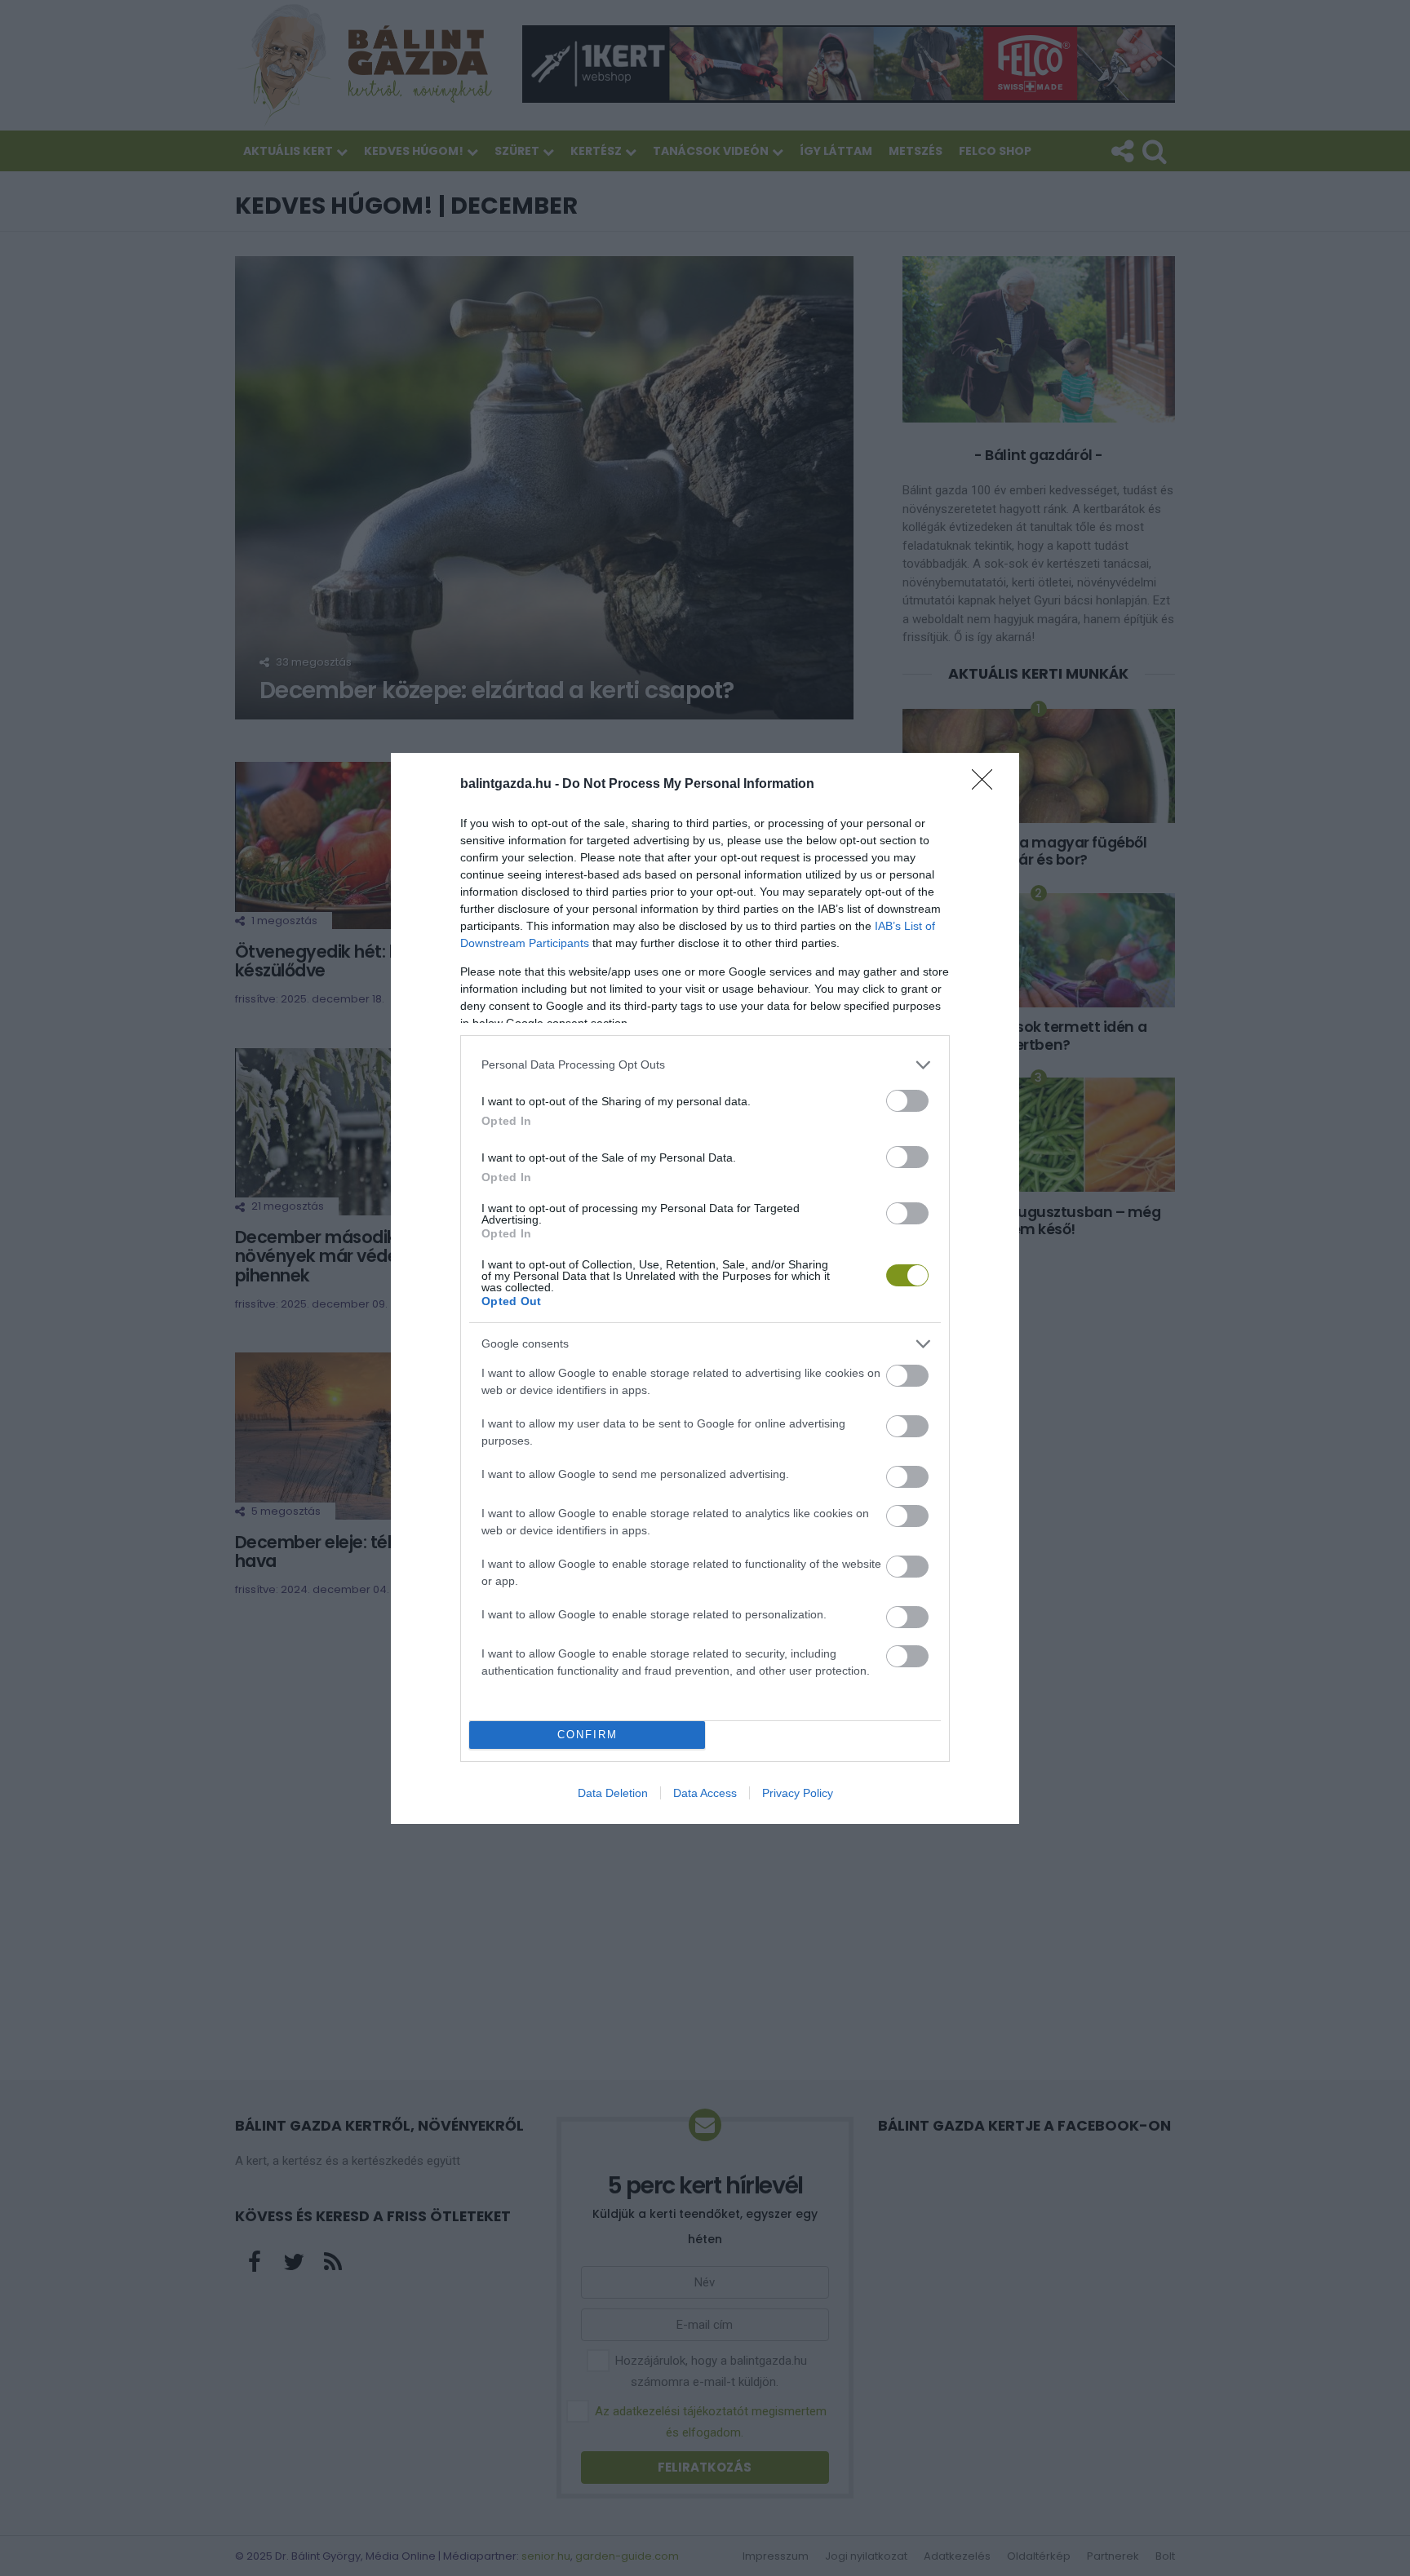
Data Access (705, 1793)
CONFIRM (587, 1735)
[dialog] (705, 1288)
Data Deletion (613, 1793)
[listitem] (705, 1065)
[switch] (907, 1101)
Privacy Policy (798, 1793)
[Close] (987, 785)
